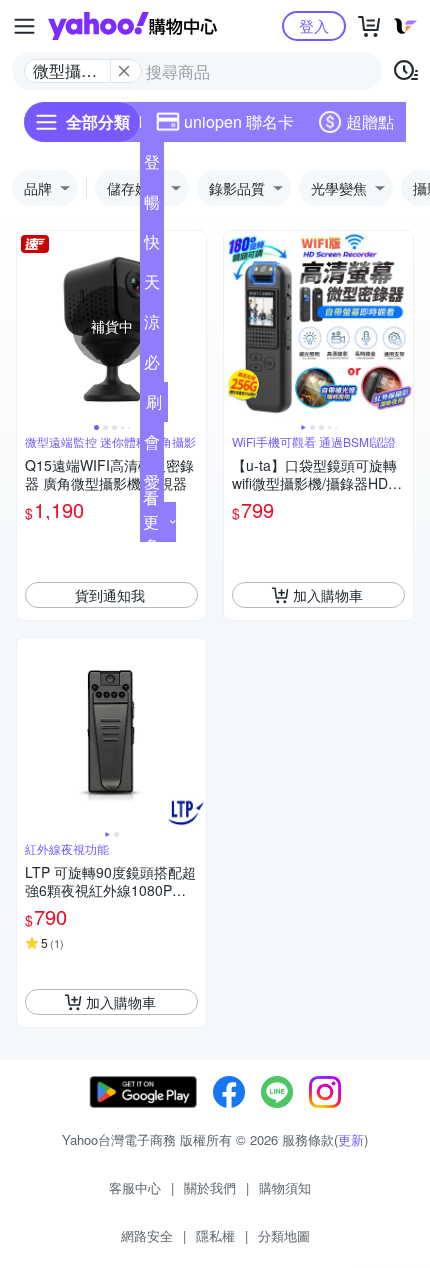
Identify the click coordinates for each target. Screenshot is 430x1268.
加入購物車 (328, 595)
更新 (351, 1139)
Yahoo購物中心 (132, 26)
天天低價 (152, 286)
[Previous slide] (30, 326)
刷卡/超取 (154, 406)
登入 (314, 25)
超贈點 (370, 121)
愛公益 (152, 486)
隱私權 (215, 1235)
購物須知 (285, 1187)
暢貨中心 (152, 206)
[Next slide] (193, 326)
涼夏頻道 (152, 326)
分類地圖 (284, 1235)
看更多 (151, 521)
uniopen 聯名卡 (239, 121)
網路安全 (147, 1235)
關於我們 (210, 1187)
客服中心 (135, 1187)
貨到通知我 (110, 595)
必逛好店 (152, 366)
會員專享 (152, 446)
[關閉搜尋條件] (124, 71)
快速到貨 (152, 246)
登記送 (152, 166)
